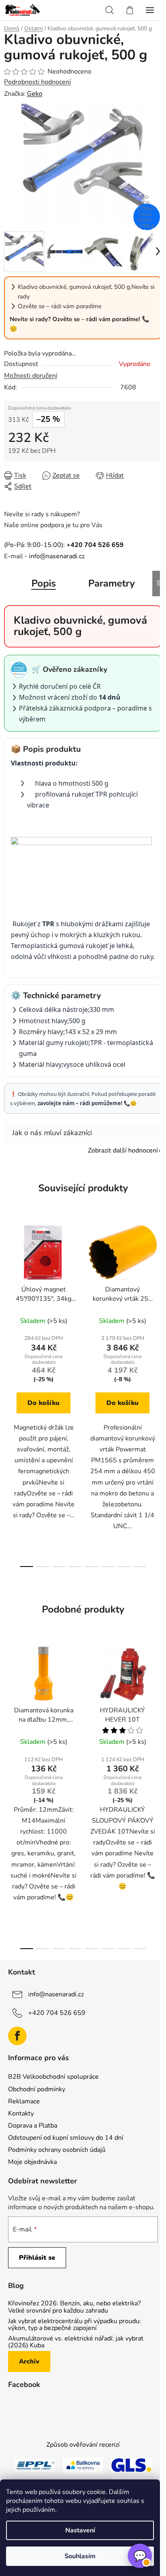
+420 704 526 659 (57, 2012)
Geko (35, 94)
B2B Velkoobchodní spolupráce (53, 2077)
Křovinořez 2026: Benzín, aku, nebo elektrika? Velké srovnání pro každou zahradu (74, 2307)
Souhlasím (80, 2556)
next (158, 1303)
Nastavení (80, 2530)
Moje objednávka (32, 2162)
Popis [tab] (44, 583)
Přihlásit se (37, 2258)
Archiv (29, 2362)
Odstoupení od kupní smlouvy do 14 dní (66, 2138)
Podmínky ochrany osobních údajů (57, 2150)
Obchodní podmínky (37, 2089)
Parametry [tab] (112, 583)
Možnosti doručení (31, 376)
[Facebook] (17, 2036)
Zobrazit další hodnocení (123, 1150)
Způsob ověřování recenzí (83, 2445)
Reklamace (24, 2101)
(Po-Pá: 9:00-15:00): (64, 545)
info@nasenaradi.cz (57, 556)
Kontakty (21, 2113)
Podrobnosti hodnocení (37, 82)
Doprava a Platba (33, 2126)
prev (8, 1303)
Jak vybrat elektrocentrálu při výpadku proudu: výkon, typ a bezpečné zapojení (75, 2325)
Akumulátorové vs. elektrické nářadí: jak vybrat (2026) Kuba (76, 2342)
